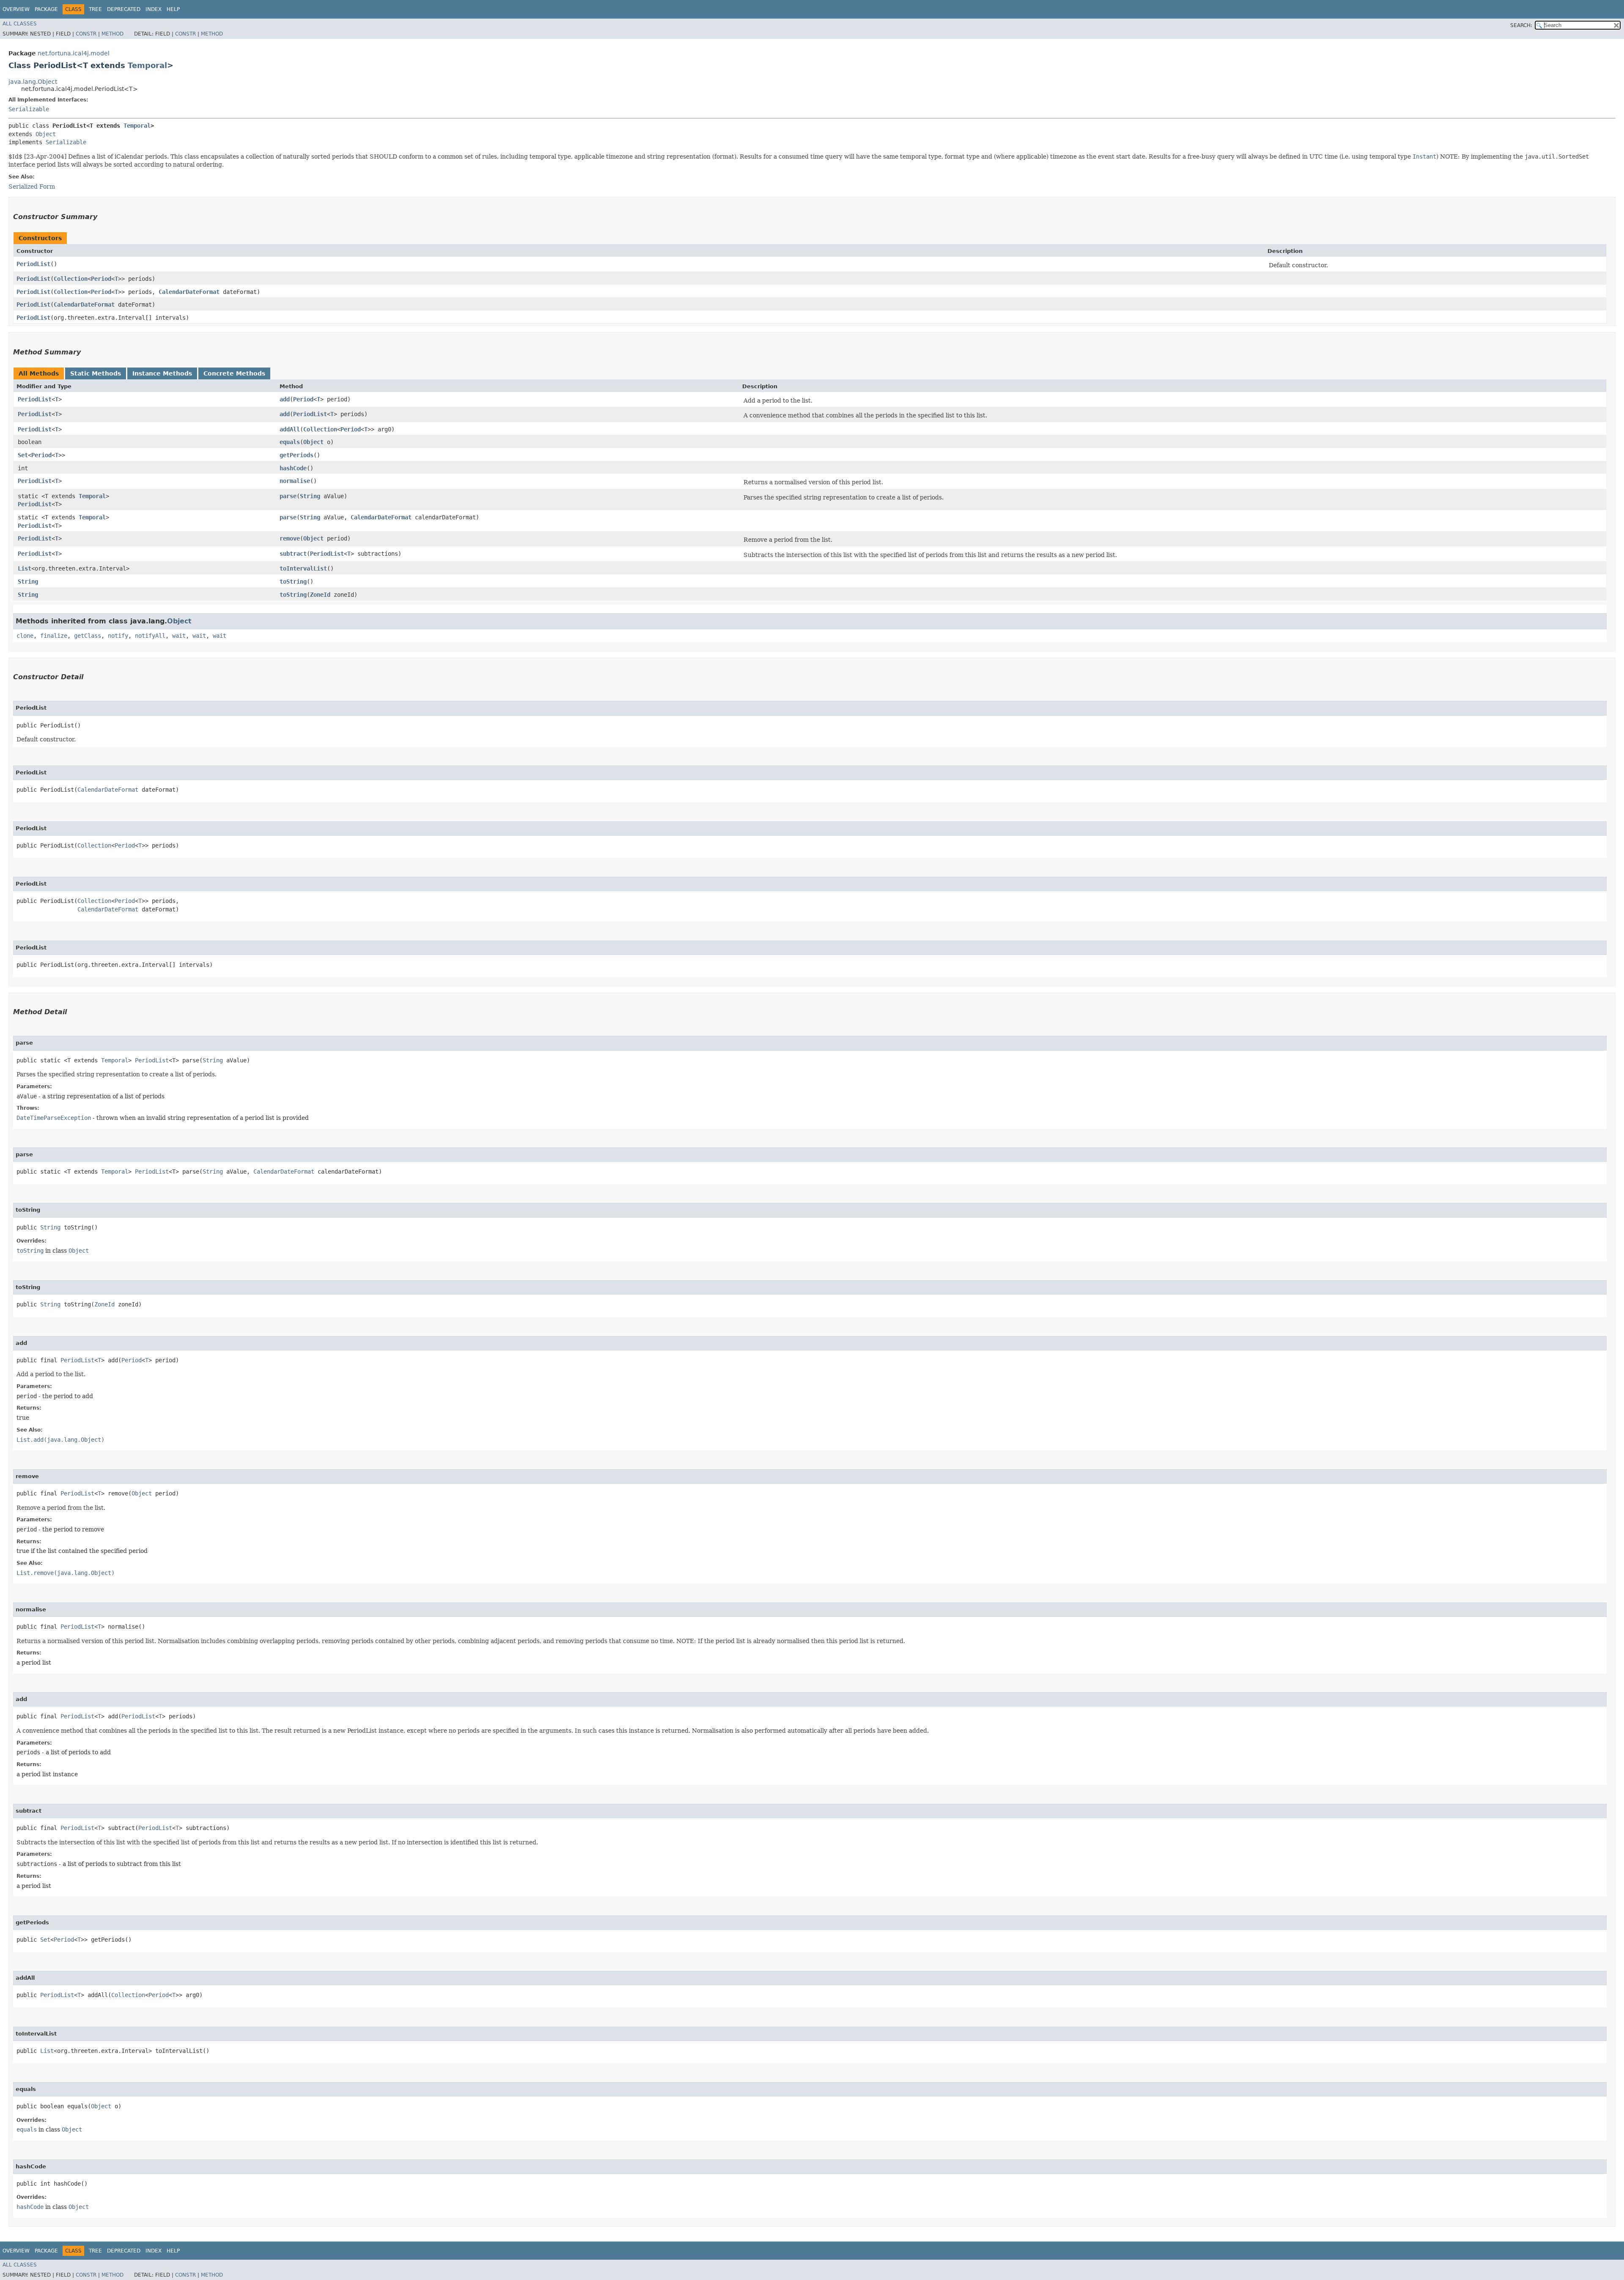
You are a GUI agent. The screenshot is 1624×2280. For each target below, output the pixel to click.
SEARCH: (1521, 25)
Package (46, 9)
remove (290, 538)
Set (23, 455)
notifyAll (150, 636)
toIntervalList (303, 568)
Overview (16, 9)
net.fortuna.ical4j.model (74, 53)
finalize (54, 636)
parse (288, 496)
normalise (295, 481)
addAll (290, 429)
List (25, 568)
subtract (293, 554)
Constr (86, 34)
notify (118, 636)
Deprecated (124, 9)
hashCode (293, 468)
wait (179, 636)
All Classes (20, 24)
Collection (71, 279)
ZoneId (320, 595)
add (285, 399)
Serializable (29, 109)
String (310, 496)
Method (112, 34)
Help (173, 9)
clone (25, 636)
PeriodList (33, 264)
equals (290, 442)
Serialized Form (32, 187)
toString (293, 582)
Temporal (147, 65)
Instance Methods (162, 373)
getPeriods (296, 455)
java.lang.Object (33, 82)
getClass (88, 636)
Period (101, 279)
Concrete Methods (234, 373)
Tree (95, 9)
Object (46, 134)
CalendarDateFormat (189, 292)
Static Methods (96, 373)
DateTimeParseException (54, 1118)
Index (154, 9)
